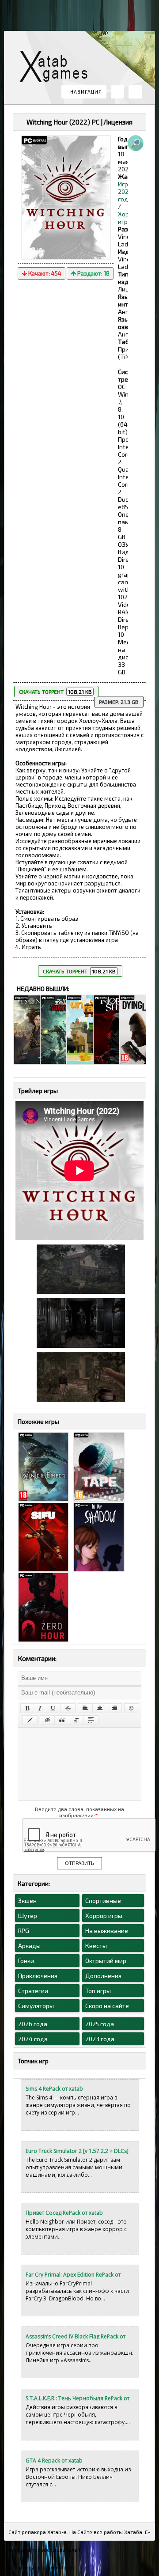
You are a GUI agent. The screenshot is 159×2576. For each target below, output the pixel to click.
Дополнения (103, 1976)
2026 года (33, 2024)
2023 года (100, 2039)
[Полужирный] (27, 1708)
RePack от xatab (57, 69)
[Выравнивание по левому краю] (85, 1708)
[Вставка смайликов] (132, 1708)
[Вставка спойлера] (91, 1720)
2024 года (33, 2039)
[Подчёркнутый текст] (53, 1708)
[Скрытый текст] (47, 1720)
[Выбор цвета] (30, 1720)
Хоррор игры (104, 1916)
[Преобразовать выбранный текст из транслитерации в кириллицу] (76, 1720)
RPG (24, 1931)
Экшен (27, 1901)
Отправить (79, 1863)
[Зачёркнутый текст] (68, 1708)
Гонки (26, 1961)
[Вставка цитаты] (62, 1720)
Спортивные (103, 1901)
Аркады (29, 1946)
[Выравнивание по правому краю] (114, 1708)
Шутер (28, 1916)
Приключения (38, 1976)
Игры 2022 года (125, 191)
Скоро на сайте (107, 2006)
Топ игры (98, 1991)
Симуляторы (36, 2006)
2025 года (100, 2024)
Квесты (96, 1946)
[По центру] (100, 1708)
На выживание (107, 1931)
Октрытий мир (106, 1961)
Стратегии (33, 1991)
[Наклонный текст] (40, 1708)
